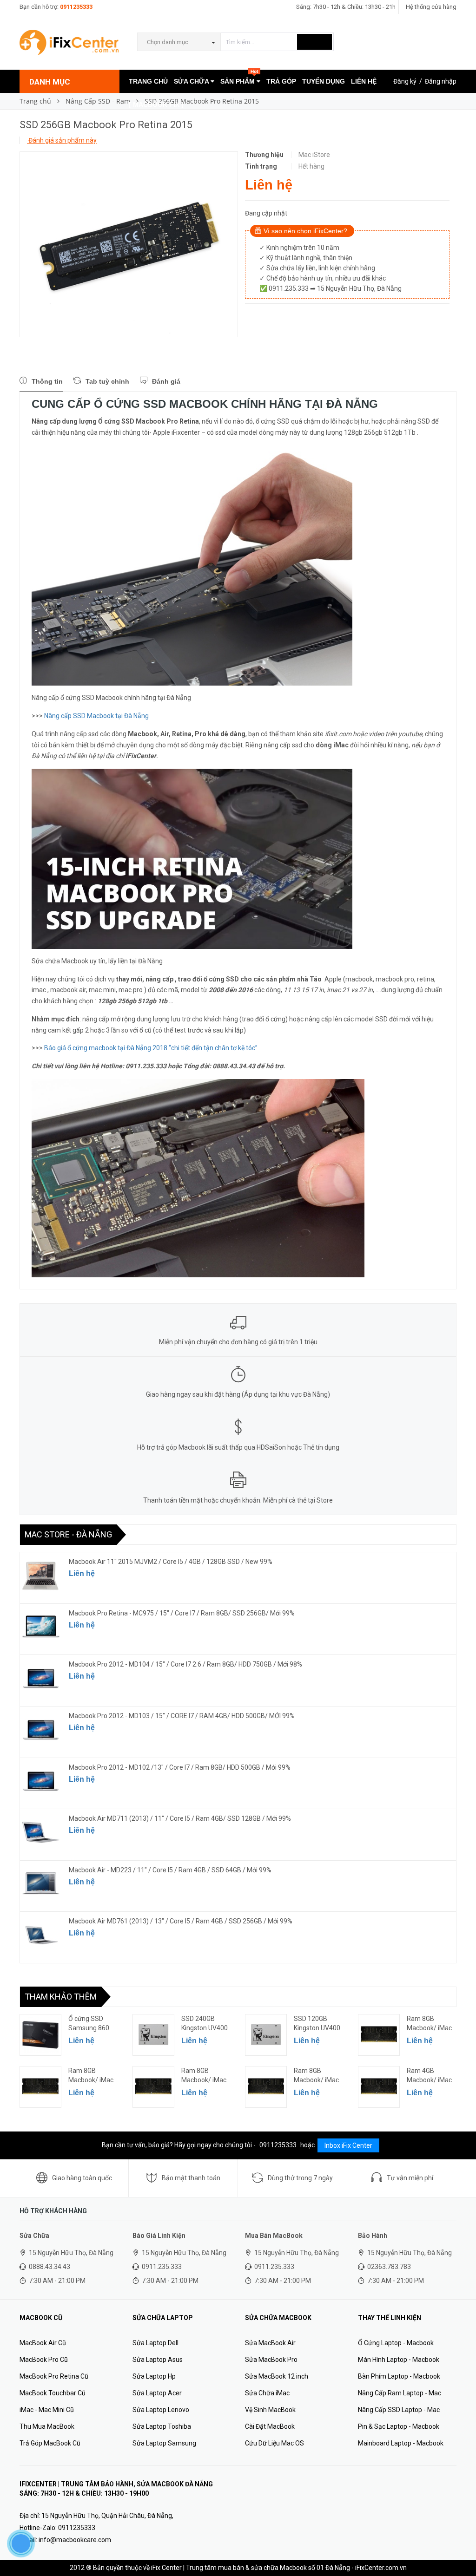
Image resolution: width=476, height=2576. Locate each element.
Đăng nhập (441, 81)
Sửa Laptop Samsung (164, 2443)
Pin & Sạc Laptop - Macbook (399, 2426)
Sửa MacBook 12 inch (277, 2376)
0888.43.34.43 (50, 2267)
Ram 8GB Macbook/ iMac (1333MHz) (316, 2076)
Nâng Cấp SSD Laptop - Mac (399, 2410)
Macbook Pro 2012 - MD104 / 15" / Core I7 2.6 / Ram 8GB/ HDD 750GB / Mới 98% (185, 1664)
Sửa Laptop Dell (155, 2343)
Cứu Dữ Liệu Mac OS (274, 2443)
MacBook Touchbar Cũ (53, 2393)
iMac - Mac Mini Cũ (47, 2410)
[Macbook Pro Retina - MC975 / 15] (41, 1627)
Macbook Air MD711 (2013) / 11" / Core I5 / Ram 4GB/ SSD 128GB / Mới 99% (180, 1818)
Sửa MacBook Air (270, 2343)
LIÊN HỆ (364, 81)
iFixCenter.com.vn (381, 2568)
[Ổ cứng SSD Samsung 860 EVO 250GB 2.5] (40, 2035)
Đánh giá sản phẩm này (62, 140)
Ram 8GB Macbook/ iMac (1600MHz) (204, 2076)
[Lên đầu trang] (460, 2548)
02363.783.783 (389, 2267)
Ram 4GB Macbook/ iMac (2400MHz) (429, 2076)
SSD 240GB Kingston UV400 (205, 2023)
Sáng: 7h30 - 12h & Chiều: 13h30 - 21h (346, 7)
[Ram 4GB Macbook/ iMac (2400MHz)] (379, 2087)
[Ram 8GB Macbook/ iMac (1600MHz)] (153, 2087)
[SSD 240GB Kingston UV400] (153, 2035)
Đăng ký (405, 81)
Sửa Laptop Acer (157, 2393)
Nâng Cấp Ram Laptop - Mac (400, 2393)
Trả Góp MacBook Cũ (50, 2443)
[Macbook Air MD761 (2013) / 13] (41, 1935)
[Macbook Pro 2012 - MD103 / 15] (41, 1730)
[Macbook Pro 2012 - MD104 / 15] (41, 1678)
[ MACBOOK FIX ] (156, 105)
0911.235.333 (162, 2267)
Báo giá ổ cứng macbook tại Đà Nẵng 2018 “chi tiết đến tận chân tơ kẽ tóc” (151, 1048)
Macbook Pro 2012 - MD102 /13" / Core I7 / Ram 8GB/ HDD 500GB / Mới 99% (180, 1767)
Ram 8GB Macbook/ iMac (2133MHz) (91, 2076)
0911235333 (76, 7)
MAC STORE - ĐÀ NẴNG (68, 1534)
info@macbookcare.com (75, 2540)
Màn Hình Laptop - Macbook (399, 2360)
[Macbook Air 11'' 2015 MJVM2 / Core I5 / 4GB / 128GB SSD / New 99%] (41, 1576)
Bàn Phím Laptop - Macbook (399, 2376)
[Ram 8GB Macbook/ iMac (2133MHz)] (40, 2087)
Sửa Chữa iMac (267, 2393)
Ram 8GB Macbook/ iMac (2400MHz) (429, 2024)
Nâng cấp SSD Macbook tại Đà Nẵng (96, 716)
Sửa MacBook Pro (271, 2360)
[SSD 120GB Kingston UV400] (266, 2035)
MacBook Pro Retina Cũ (54, 2376)
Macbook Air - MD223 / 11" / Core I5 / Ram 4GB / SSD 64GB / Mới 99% (170, 1870)
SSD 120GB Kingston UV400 (317, 2023)
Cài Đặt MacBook (270, 2426)
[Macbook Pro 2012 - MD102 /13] (41, 1781)
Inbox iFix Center (348, 2145)
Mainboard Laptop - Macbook (401, 2443)
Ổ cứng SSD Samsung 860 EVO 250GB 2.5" (91, 2024)
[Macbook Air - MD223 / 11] (41, 1884)
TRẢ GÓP (281, 81)
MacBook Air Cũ (43, 2343)
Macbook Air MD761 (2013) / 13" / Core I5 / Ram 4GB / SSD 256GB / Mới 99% (181, 1921)
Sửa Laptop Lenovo (161, 2410)
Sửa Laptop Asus (158, 2360)
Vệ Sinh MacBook (270, 2410)
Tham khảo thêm (61, 1997)
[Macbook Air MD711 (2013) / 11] (41, 1832)
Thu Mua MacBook (47, 2426)
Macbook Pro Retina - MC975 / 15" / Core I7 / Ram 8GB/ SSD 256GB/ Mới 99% (182, 1613)
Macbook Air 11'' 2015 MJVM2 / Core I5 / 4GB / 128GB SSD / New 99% (171, 1562)
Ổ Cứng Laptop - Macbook (396, 2343)
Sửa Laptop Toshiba (162, 2426)
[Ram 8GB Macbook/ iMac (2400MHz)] (379, 2035)
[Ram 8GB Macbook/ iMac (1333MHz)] (266, 2087)
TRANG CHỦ (148, 81)
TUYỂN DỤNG (324, 81)
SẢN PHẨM (239, 77)
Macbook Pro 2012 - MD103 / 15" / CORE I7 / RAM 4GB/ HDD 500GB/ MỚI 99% (182, 1716)
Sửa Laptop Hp (154, 2376)
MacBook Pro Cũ (44, 2360)
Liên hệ (82, 1573)
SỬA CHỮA (192, 81)
